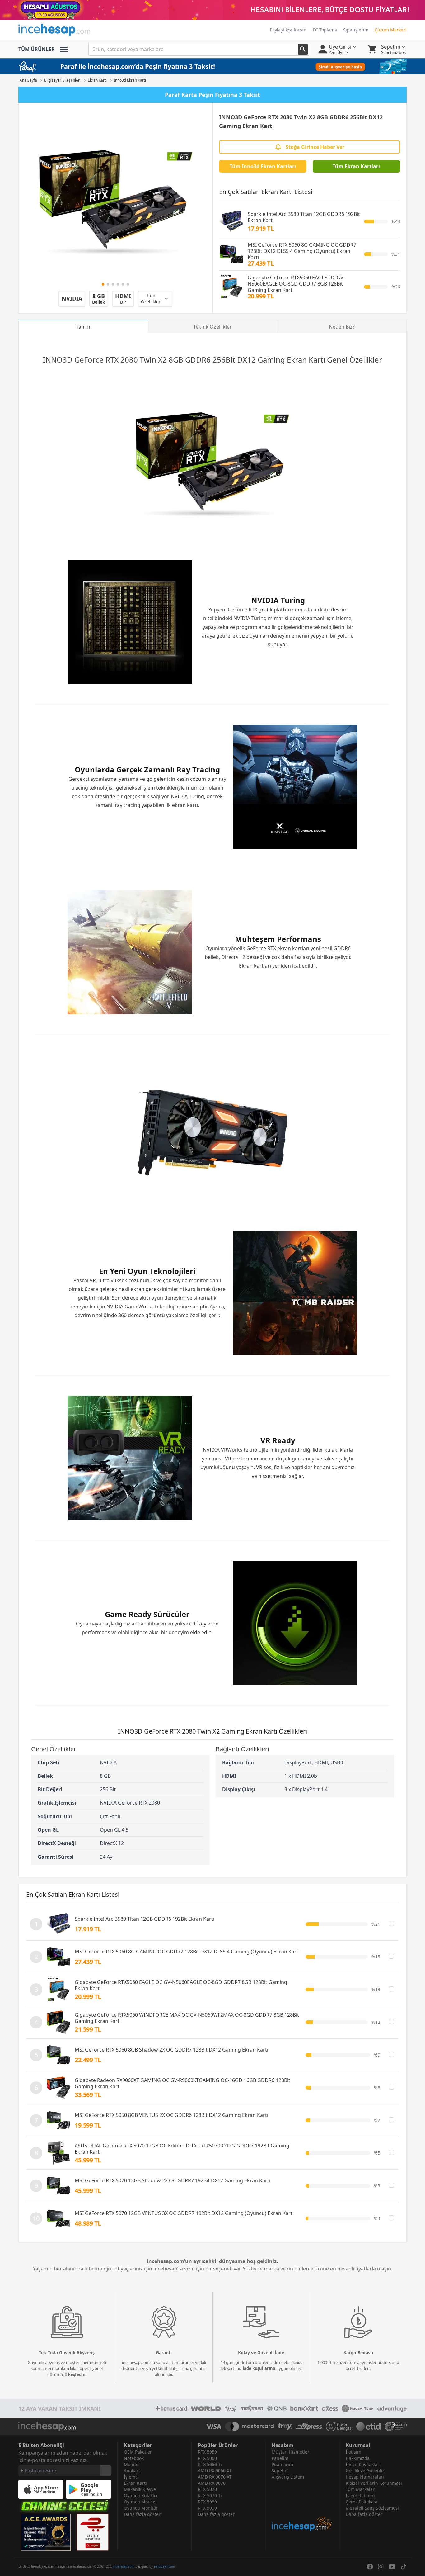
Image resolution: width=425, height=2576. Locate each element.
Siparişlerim (356, 30)
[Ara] (303, 49)
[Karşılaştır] (391, 1924)
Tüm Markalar (360, 2489)
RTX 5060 (207, 2458)
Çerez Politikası (361, 2502)
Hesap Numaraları (365, 2477)
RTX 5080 (207, 2502)
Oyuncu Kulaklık (141, 2495)
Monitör (132, 2464)
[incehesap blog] (302, 2506)
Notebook (134, 2458)
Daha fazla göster (142, 2514)
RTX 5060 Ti (210, 2464)
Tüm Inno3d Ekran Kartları (263, 166)
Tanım (83, 327)
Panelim (280, 2458)
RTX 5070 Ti (210, 2495)
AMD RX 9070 (212, 2483)
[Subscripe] (105, 2471)
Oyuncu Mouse (140, 2502)
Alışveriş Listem (288, 2477)
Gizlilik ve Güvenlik (365, 2471)
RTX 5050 (207, 2452)
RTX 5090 (207, 2508)
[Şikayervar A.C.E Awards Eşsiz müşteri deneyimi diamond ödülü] (46, 2532)
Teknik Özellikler (213, 327)
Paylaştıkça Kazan (288, 30)
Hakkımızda (358, 2458)
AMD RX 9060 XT (215, 2471)
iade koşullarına (259, 2368)
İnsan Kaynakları (363, 2464)
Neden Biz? (342, 327)
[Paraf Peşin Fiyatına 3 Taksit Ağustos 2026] (213, 67)
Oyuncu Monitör (141, 2508)
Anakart (132, 2471)
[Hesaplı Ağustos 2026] (213, 10)
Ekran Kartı (135, 2483)
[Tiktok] (404, 2567)
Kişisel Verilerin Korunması (374, 2483)
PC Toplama (325, 30)
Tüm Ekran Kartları (356, 166)
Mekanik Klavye (140, 2489)
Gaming (271, 360)
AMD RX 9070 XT (215, 2477)
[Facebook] (370, 2567)
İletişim (353, 2452)
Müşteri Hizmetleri (291, 2452)
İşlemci (131, 2477)
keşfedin (77, 2374)
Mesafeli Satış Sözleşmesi (372, 2508)
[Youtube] (392, 2567)
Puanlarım (282, 2464)
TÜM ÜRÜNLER (37, 49)
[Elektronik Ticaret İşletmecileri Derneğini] (369, 2427)
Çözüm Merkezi (391, 30)
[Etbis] (93, 2532)
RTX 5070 (207, 2489)
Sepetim (280, 2471)
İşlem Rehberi (360, 2495)
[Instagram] (381, 2567)
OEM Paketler (138, 2452)
